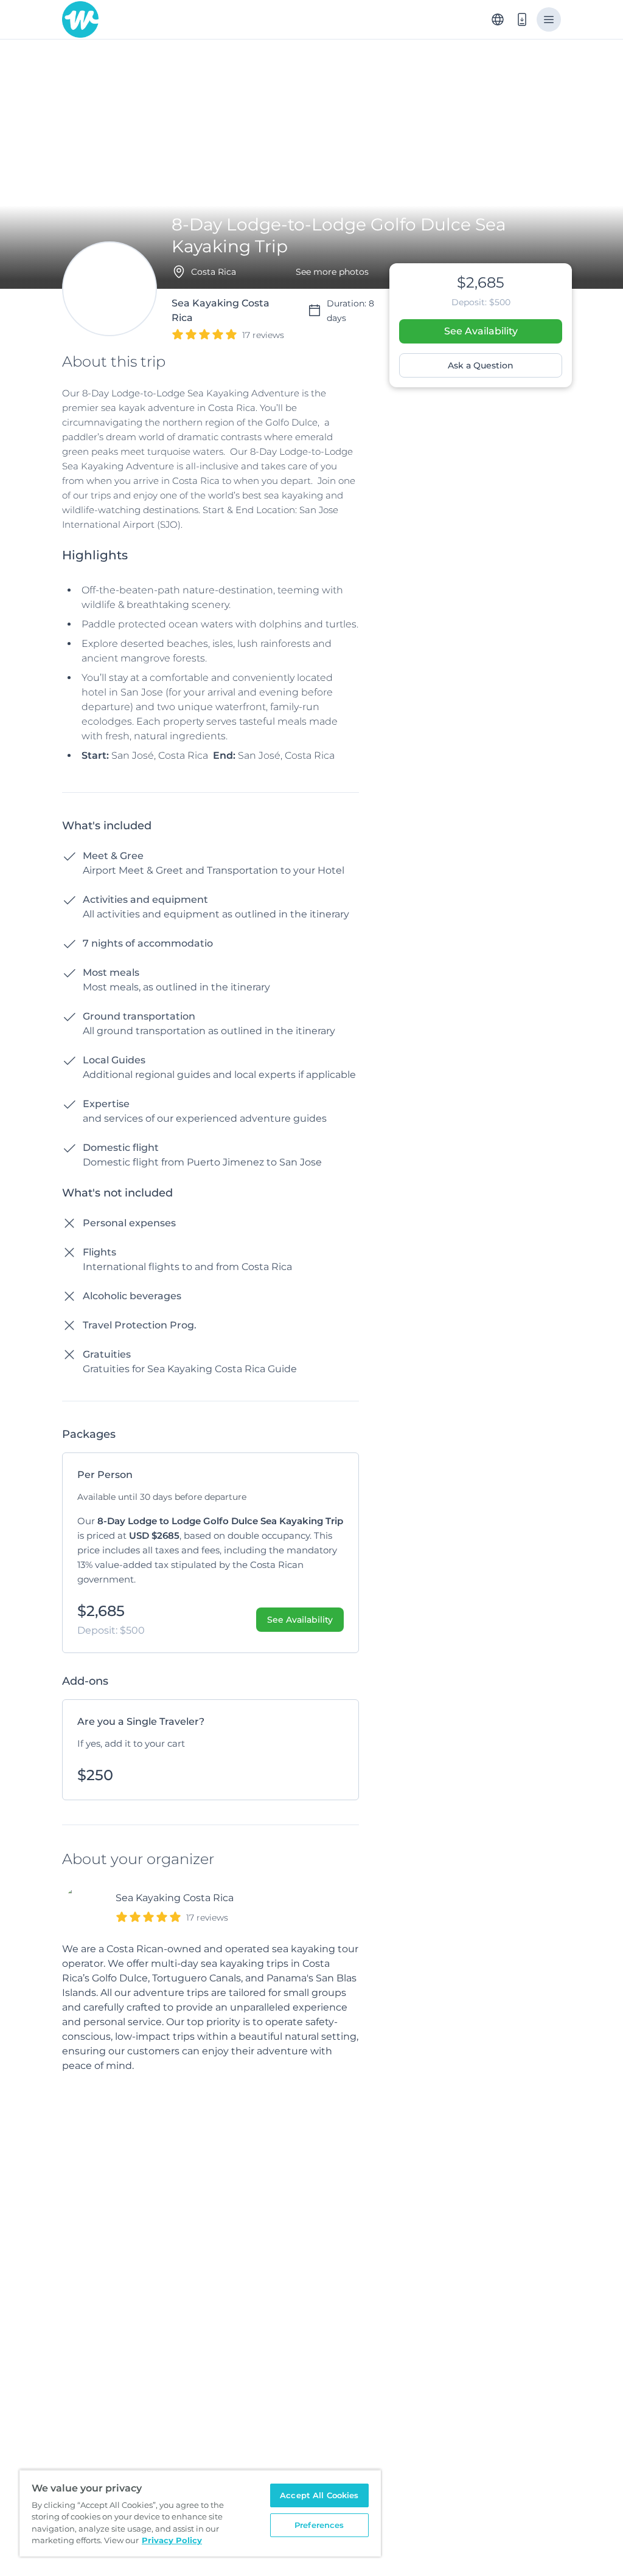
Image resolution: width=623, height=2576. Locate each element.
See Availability (481, 331)
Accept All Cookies (319, 2495)
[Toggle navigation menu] (549, 19)
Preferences (319, 2525)
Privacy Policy (172, 2540)
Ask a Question (481, 365)
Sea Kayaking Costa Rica (175, 1898)
